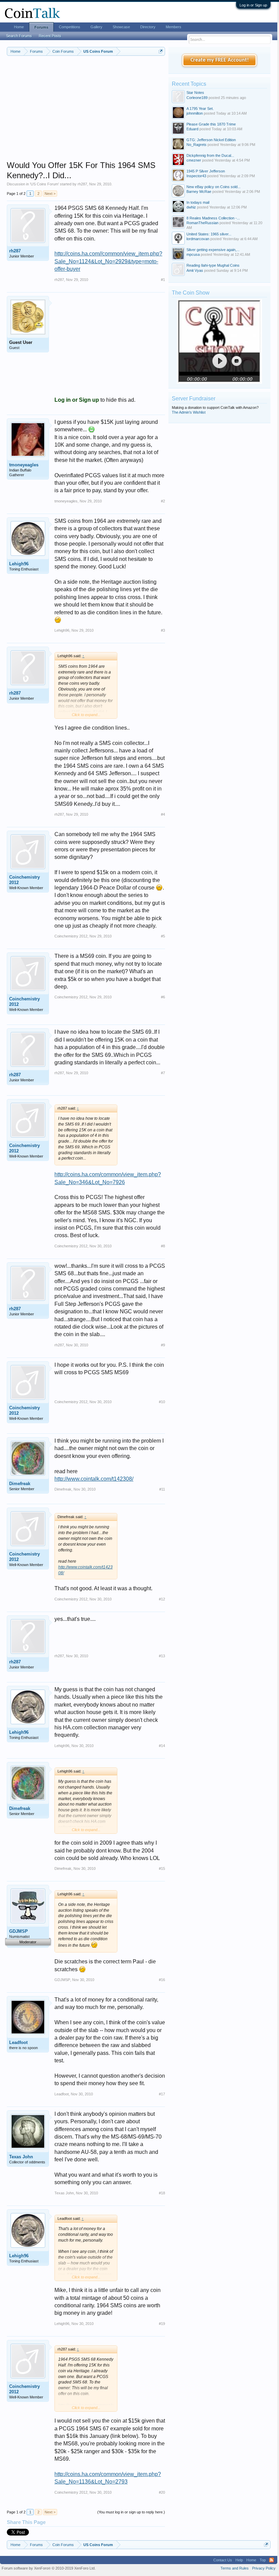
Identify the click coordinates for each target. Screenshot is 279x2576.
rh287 (82, 184)
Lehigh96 (19, 564)
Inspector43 (196, 176)
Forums (41, 27)
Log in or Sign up (253, 5)
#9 (163, 1345)
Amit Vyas (195, 270)
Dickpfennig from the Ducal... (210, 155)
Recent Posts (50, 36)
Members (174, 27)
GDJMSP (19, 1931)
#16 (162, 1980)
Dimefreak (20, 1484)
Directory (148, 27)
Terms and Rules (235, 2568)
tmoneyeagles (24, 465)
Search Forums (19, 36)
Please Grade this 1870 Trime (211, 124)
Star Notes (195, 93)
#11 (162, 1489)
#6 (163, 997)
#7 (163, 1073)
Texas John (21, 2157)
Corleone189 (197, 98)
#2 (163, 501)
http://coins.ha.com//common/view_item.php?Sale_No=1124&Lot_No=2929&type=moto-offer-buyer (108, 261)
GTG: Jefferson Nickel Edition (211, 140)
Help (239, 2560)
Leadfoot (18, 2042)
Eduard (192, 129)
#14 (162, 1746)
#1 (163, 280)
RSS (272, 2560)
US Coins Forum (44, 184)
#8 (163, 1246)
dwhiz (191, 207)
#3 (163, 630)
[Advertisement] (86, 113)
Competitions (70, 27)
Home (19, 27)
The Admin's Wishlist (189, 412)
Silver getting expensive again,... (213, 250)
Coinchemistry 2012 (24, 880)
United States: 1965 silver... (209, 234)
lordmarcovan (198, 239)
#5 (163, 936)
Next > (50, 194)
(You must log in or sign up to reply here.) (131, 2512)
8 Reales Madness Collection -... (213, 218)
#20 (162, 2492)
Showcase (121, 27)
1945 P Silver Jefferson (206, 171)
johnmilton (195, 113)
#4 (163, 814)
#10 (162, 1402)
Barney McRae (199, 192)
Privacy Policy (264, 2568)
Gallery (96, 27)
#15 (162, 1868)
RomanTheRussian (202, 223)
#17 (162, 2094)
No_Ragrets (196, 145)
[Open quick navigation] (161, 51)
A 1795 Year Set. (200, 109)
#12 (162, 1599)
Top (263, 2560)
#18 (162, 2193)
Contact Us (223, 2560)
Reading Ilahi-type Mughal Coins (213, 265)
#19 (162, 2324)
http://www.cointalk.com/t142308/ (94, 1479)
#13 (162, 1656)
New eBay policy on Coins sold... (214, 187)
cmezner (194, 160)
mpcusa (193, 254)
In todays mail (198, 202)
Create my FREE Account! (220, 60)
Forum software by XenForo (49, 2568)
